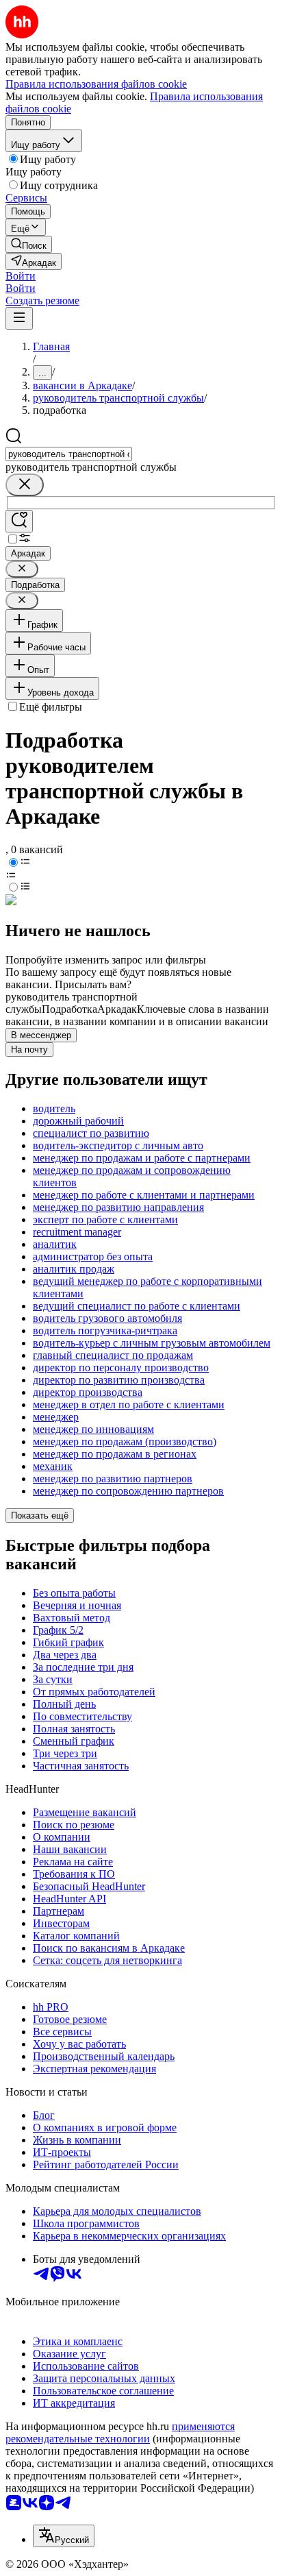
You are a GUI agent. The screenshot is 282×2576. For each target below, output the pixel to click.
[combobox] (69, 454)
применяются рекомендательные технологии (120, 2432)
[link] (29, 244)
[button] (21, 276)
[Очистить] (25, 485)
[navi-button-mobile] (19, 318)
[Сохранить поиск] (19, 521)
